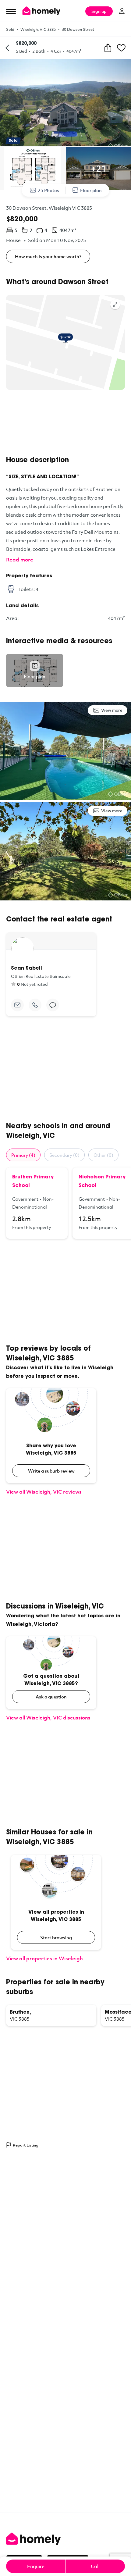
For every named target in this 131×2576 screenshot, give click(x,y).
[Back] (7, 48)
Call (95, 2566)
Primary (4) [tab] (23, 1155)
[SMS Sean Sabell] (53, 1005)
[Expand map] (115, 305)
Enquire (36, 2566)
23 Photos (48, 190)
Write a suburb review (51, 1471)
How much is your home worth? (48, 256)
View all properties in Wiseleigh (44, 1958)
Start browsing (56, 1937)
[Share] (108, 48)
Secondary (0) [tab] (64, 1155)
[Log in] (122, 11)
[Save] (121, 48)
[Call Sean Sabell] (35, 1005)
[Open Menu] (11, 11)
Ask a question (51, 1697)
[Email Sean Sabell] (17, 1005)
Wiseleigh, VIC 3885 (38, 29)
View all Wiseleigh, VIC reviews (44, 1492)
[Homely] (65, 2539)
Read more (20, 559)
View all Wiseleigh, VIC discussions (48, 1717)
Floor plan (91, 190)
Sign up (99, 11)
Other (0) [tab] (103, 1155)
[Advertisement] (65, 423)
